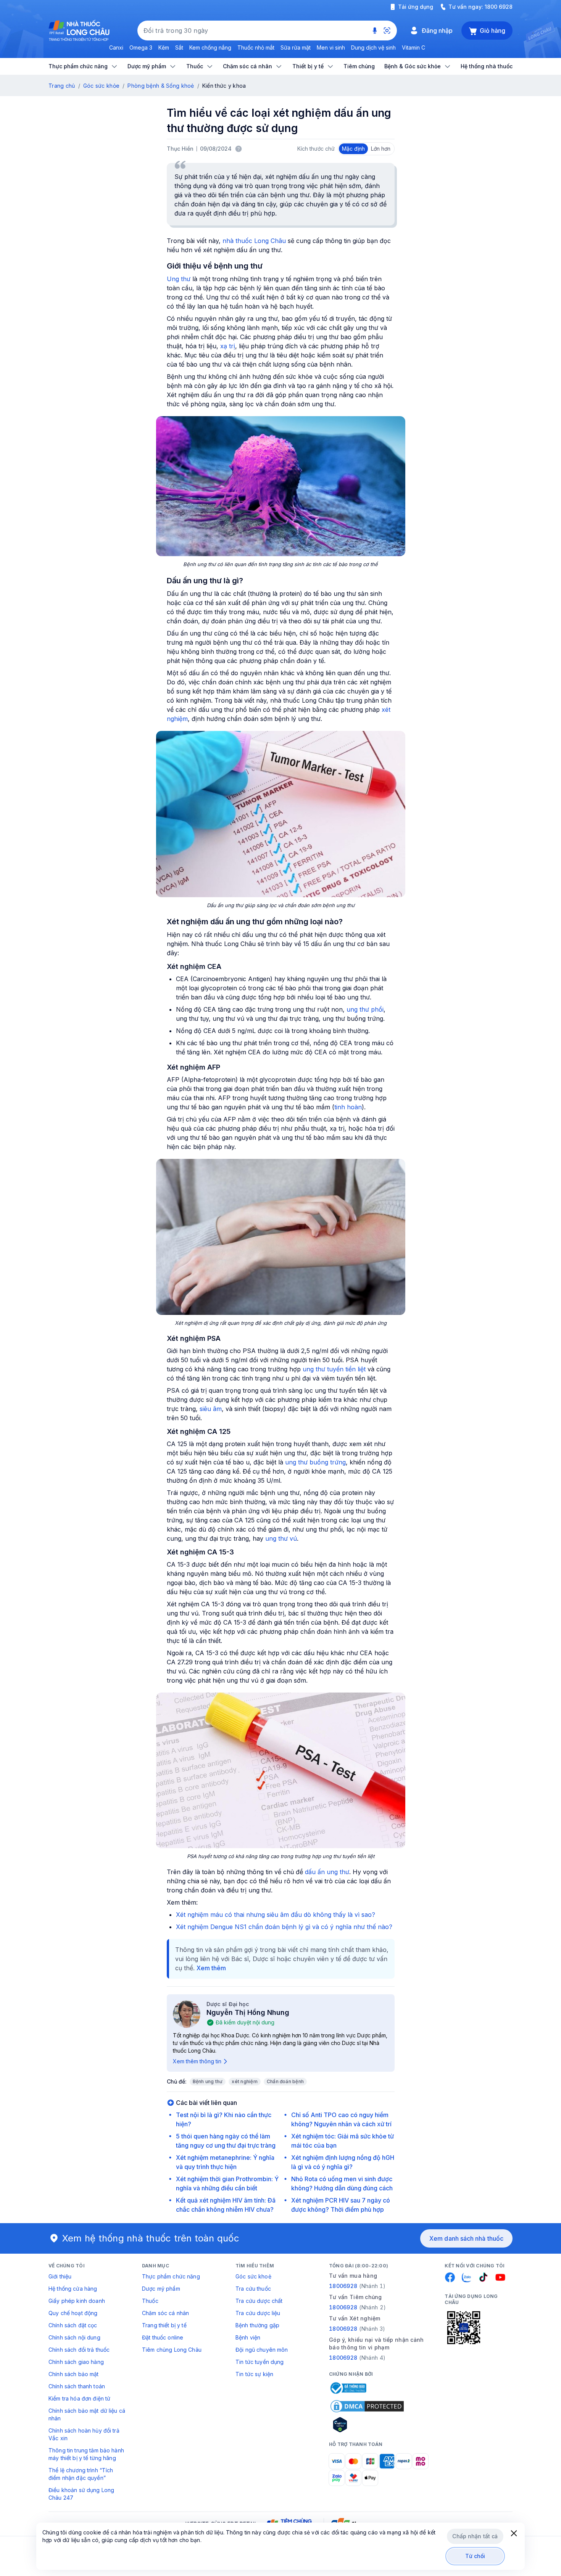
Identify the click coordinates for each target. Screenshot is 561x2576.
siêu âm (211, 1409)
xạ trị (228, 346)
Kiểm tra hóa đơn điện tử (79, 2398)
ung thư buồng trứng (315, 1462)
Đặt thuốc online (163, 2337)
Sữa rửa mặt (296, 47)
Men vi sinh (331, 47)
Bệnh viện (248, 2337)
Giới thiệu (60, 2276)
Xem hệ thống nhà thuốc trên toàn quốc (151, 2238)
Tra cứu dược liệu (258, 2313)
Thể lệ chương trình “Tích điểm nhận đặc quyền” (81, 2474)
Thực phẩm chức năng (171, 2276)
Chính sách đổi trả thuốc (79, 2350)
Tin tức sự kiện (254, 2374)
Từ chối (475, 2556)
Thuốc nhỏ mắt (256, 47)
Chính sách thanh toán (77, 2386)
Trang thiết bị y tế (164, 2325)
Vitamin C (413, 47)
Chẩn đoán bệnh (285, 2081)
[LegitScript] (367, 2425)
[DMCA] (367, 2406)
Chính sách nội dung (74, 2337)
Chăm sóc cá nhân (165, 2313)
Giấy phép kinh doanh (77, 2301)
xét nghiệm (244, 2081)
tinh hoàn (348, 1107)
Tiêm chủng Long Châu (172, 2350)
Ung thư (179, 279)
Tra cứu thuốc (253, 2289)
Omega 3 (141, 47)
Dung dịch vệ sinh (373, 47)
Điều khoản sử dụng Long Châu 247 (81, 2494)
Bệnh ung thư (208, 2081)
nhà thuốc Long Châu (254, 241)
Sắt (179, 47)
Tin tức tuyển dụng (260, 2362)
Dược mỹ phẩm (161, 2289)
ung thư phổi (365, 1009)
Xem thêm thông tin (197, 2061)
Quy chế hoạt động (73, 2313)
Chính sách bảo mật (74, 2374)
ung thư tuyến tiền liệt (334, 1369)
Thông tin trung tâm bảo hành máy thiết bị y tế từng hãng (86, 2454)
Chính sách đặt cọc (73, 2325)
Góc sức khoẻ (253, 2276)
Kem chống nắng (210, 47)
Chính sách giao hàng (76, 2362)
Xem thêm (211, 1968)
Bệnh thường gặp (257, 2325)
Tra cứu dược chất (259, 2301)
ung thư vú (281, 1538)
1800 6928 (499, 7)
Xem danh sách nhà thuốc (466, 2238)
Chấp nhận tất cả (475, 2536)
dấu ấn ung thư (327, 1872)
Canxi (116, 47)
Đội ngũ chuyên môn (262, 2350)
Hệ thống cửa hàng (73, 2289)
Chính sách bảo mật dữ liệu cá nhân (87, 2414)
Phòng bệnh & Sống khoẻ (161, 86)
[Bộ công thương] (348, 2388)
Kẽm (164, 47)
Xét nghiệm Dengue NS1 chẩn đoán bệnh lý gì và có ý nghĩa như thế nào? (284, 1927)
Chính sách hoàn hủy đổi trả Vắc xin (84, 2434)
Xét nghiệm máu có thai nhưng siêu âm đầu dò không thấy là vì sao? (276, 1915)
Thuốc (150, 2301)
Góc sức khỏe (101, 86)
